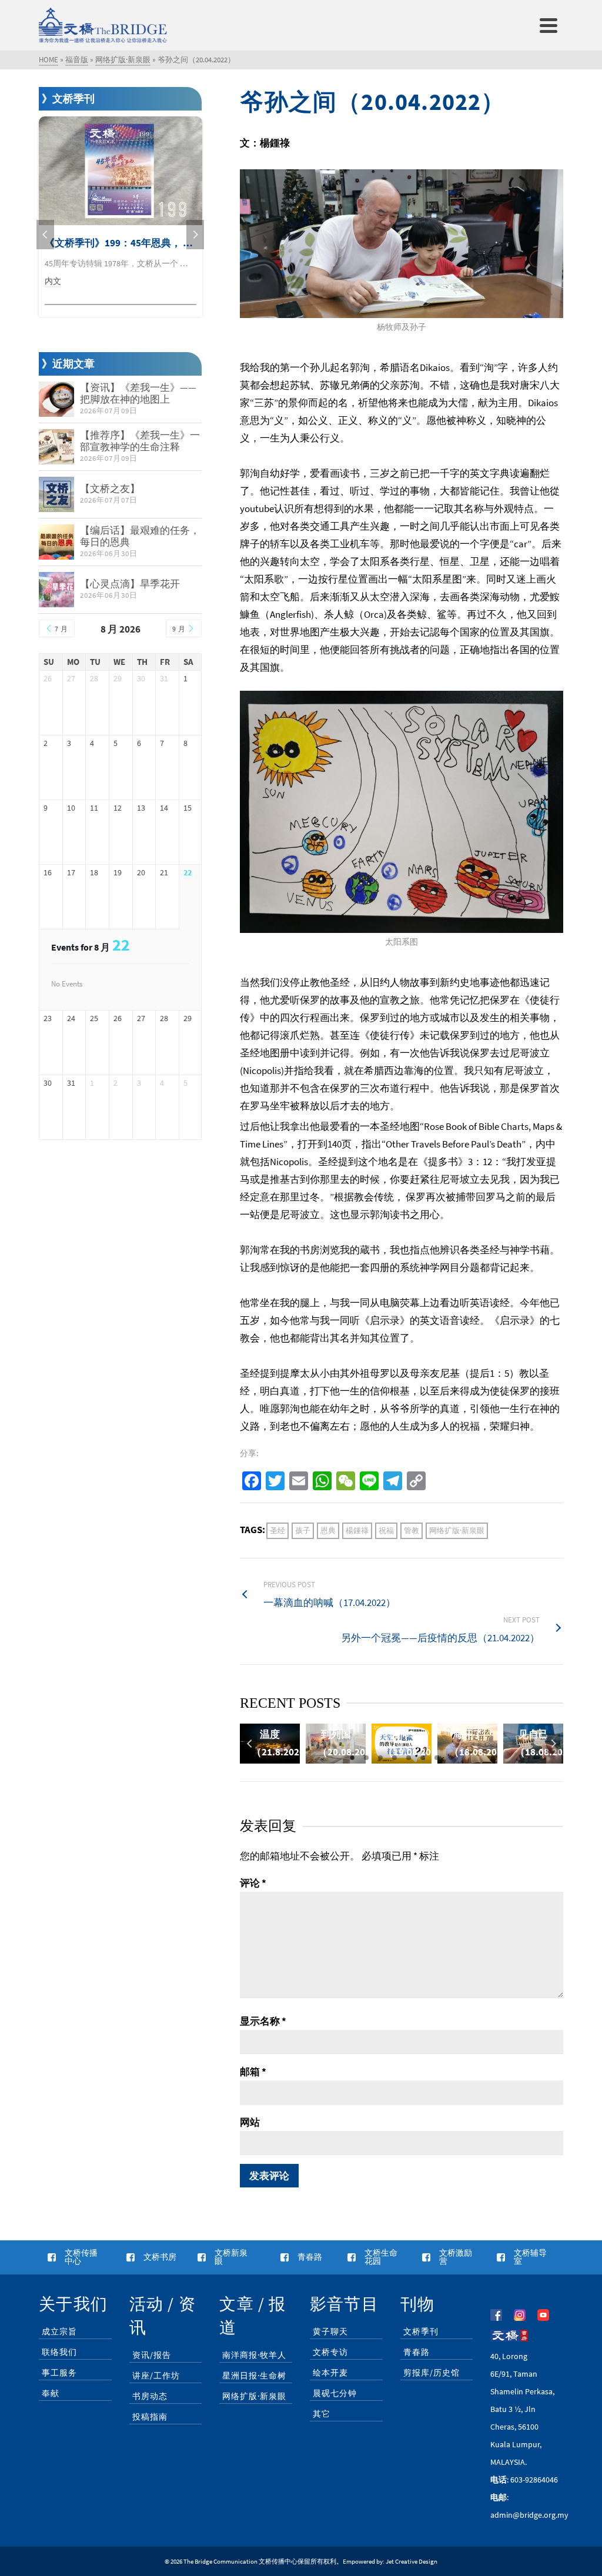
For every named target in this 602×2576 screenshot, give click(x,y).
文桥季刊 (421, 2331)
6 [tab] (423, 1758)
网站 (250, 2122)
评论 (253, 1883)
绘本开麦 (330, 2373)
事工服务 (59, 2373)
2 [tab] (366, 1758)
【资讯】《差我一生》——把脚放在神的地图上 (138, 393)
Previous (250, 1744)
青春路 (417, 2352)
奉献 (51, 2393)
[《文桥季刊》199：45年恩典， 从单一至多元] (121, 171)
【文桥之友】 (110, 489)
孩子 (303, 1530)
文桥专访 (330, 2352)
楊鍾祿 (357, 1530)
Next (553, 1744)
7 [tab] (437, 1758)
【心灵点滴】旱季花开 (130, 584)
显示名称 (263, 2021)
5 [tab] (409, 1758)
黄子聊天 (330, 2331)
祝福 (386, 1530)
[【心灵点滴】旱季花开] (56, 590)
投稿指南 (150, 2417)
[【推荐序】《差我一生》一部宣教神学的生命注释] (56, 447)
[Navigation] (549, 25)
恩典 (328, 1530)
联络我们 (59, 2352)
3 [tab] (380, 1758)
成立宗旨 (59, 2331)
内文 (53, 281)
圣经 (277, 1530)
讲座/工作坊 (156, 2376)
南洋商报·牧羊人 (254, 2355)
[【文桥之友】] (56, 494)
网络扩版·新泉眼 (457, 1530)
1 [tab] (352, 1758)
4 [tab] (394, 1758)
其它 (322, 2414)
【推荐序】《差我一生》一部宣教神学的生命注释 (140, 441)
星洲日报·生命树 (254, 2376)
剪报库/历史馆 (432, 2373)
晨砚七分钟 (335, 2393)
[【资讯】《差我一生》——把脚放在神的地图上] (56, 399)
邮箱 (253, 2072)
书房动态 (150, 2396)
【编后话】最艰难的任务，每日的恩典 (140, 536)
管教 (412, 1530)
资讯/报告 (152, 2355)
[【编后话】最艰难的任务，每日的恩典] (56, 542)
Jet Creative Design (412, 2561)
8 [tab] (451, 1758)
